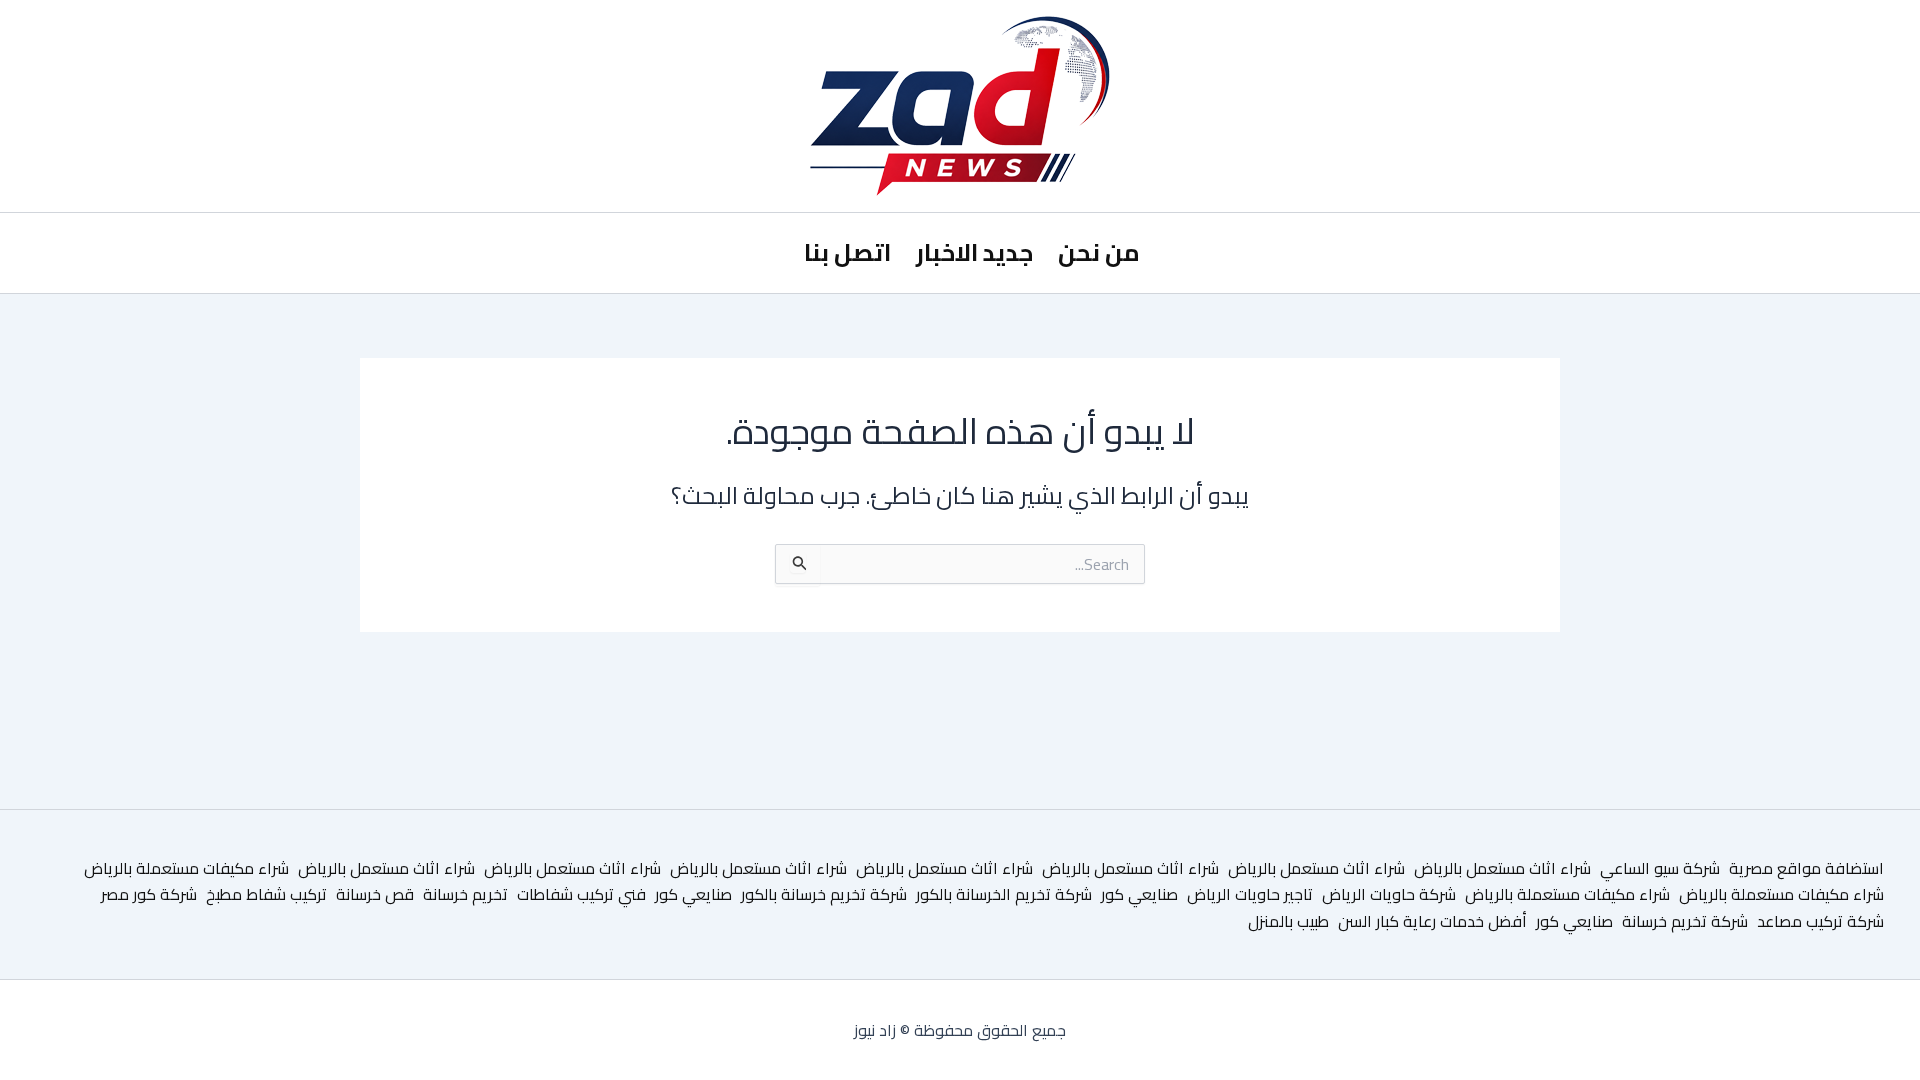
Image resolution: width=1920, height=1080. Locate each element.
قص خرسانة (375, 894)
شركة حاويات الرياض (1389, 894)
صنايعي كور (1139, 894)
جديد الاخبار (974, 252)
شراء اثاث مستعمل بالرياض (1502, 868)
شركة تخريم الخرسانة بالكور (1004, 894)
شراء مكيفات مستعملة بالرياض (186, 868)
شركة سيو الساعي (1660, 868)
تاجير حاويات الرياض (1250, 894)
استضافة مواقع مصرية (1806, 868)
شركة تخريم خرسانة (1685, 921)
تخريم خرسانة (465, 894)
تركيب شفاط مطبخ (266, 894)
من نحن (1099, 252)
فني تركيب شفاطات (581, 894)
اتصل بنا (847, 252)
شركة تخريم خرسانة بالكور (824, 894)
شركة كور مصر (149, 894)
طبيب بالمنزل (1288, 921)
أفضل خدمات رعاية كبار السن (1432, 921)
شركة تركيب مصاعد (1820, 921)
